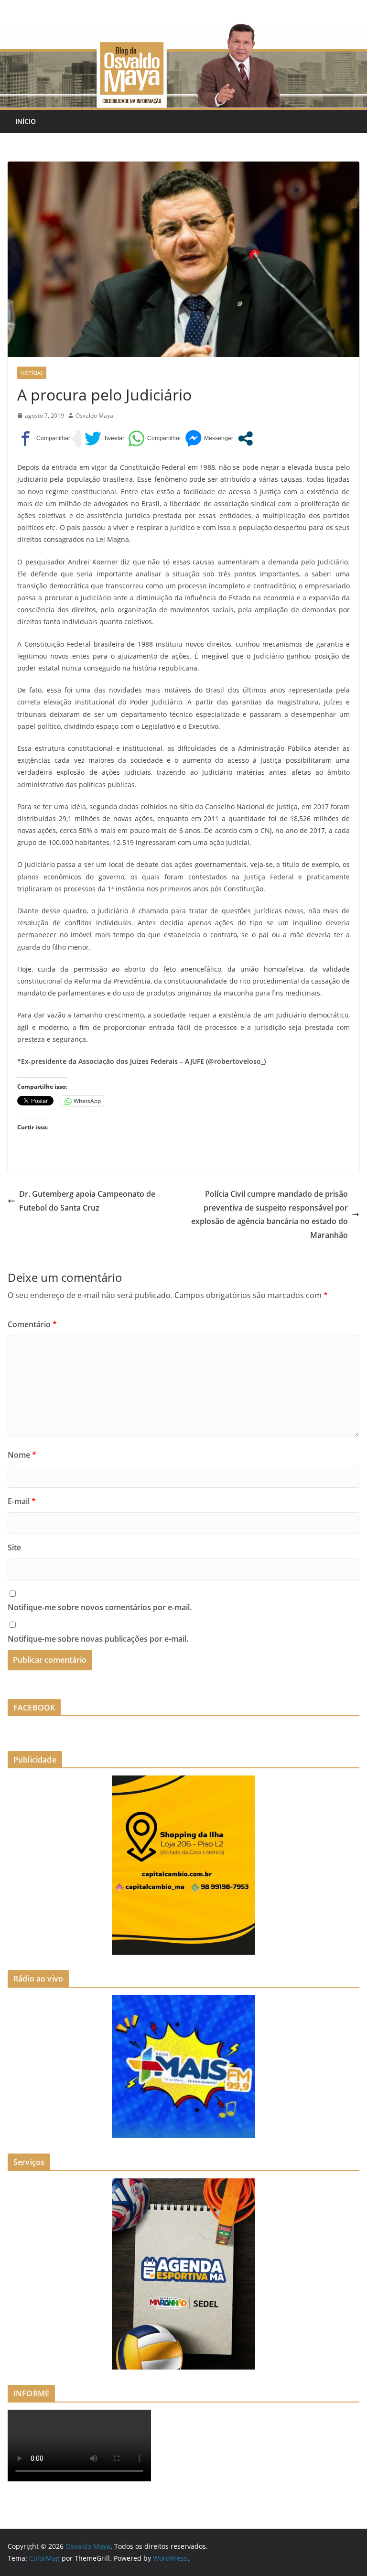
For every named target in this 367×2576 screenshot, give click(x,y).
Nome (22, 1455)
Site (14, 1548)
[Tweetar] (104, 438)
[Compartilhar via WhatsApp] (155, 438)
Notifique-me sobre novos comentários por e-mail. (100, 1607)
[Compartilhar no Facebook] (44, 438)
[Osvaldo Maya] (183, 30)
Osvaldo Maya (94, 416)
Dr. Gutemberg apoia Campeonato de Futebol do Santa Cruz (87, 1201)
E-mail (22, 1501)
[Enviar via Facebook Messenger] (209, 438)
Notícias (32, 373)
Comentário (32, 1324)
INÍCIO (26, 121)
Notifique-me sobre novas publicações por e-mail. (98, 1639)
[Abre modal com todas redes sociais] (245, 438)
